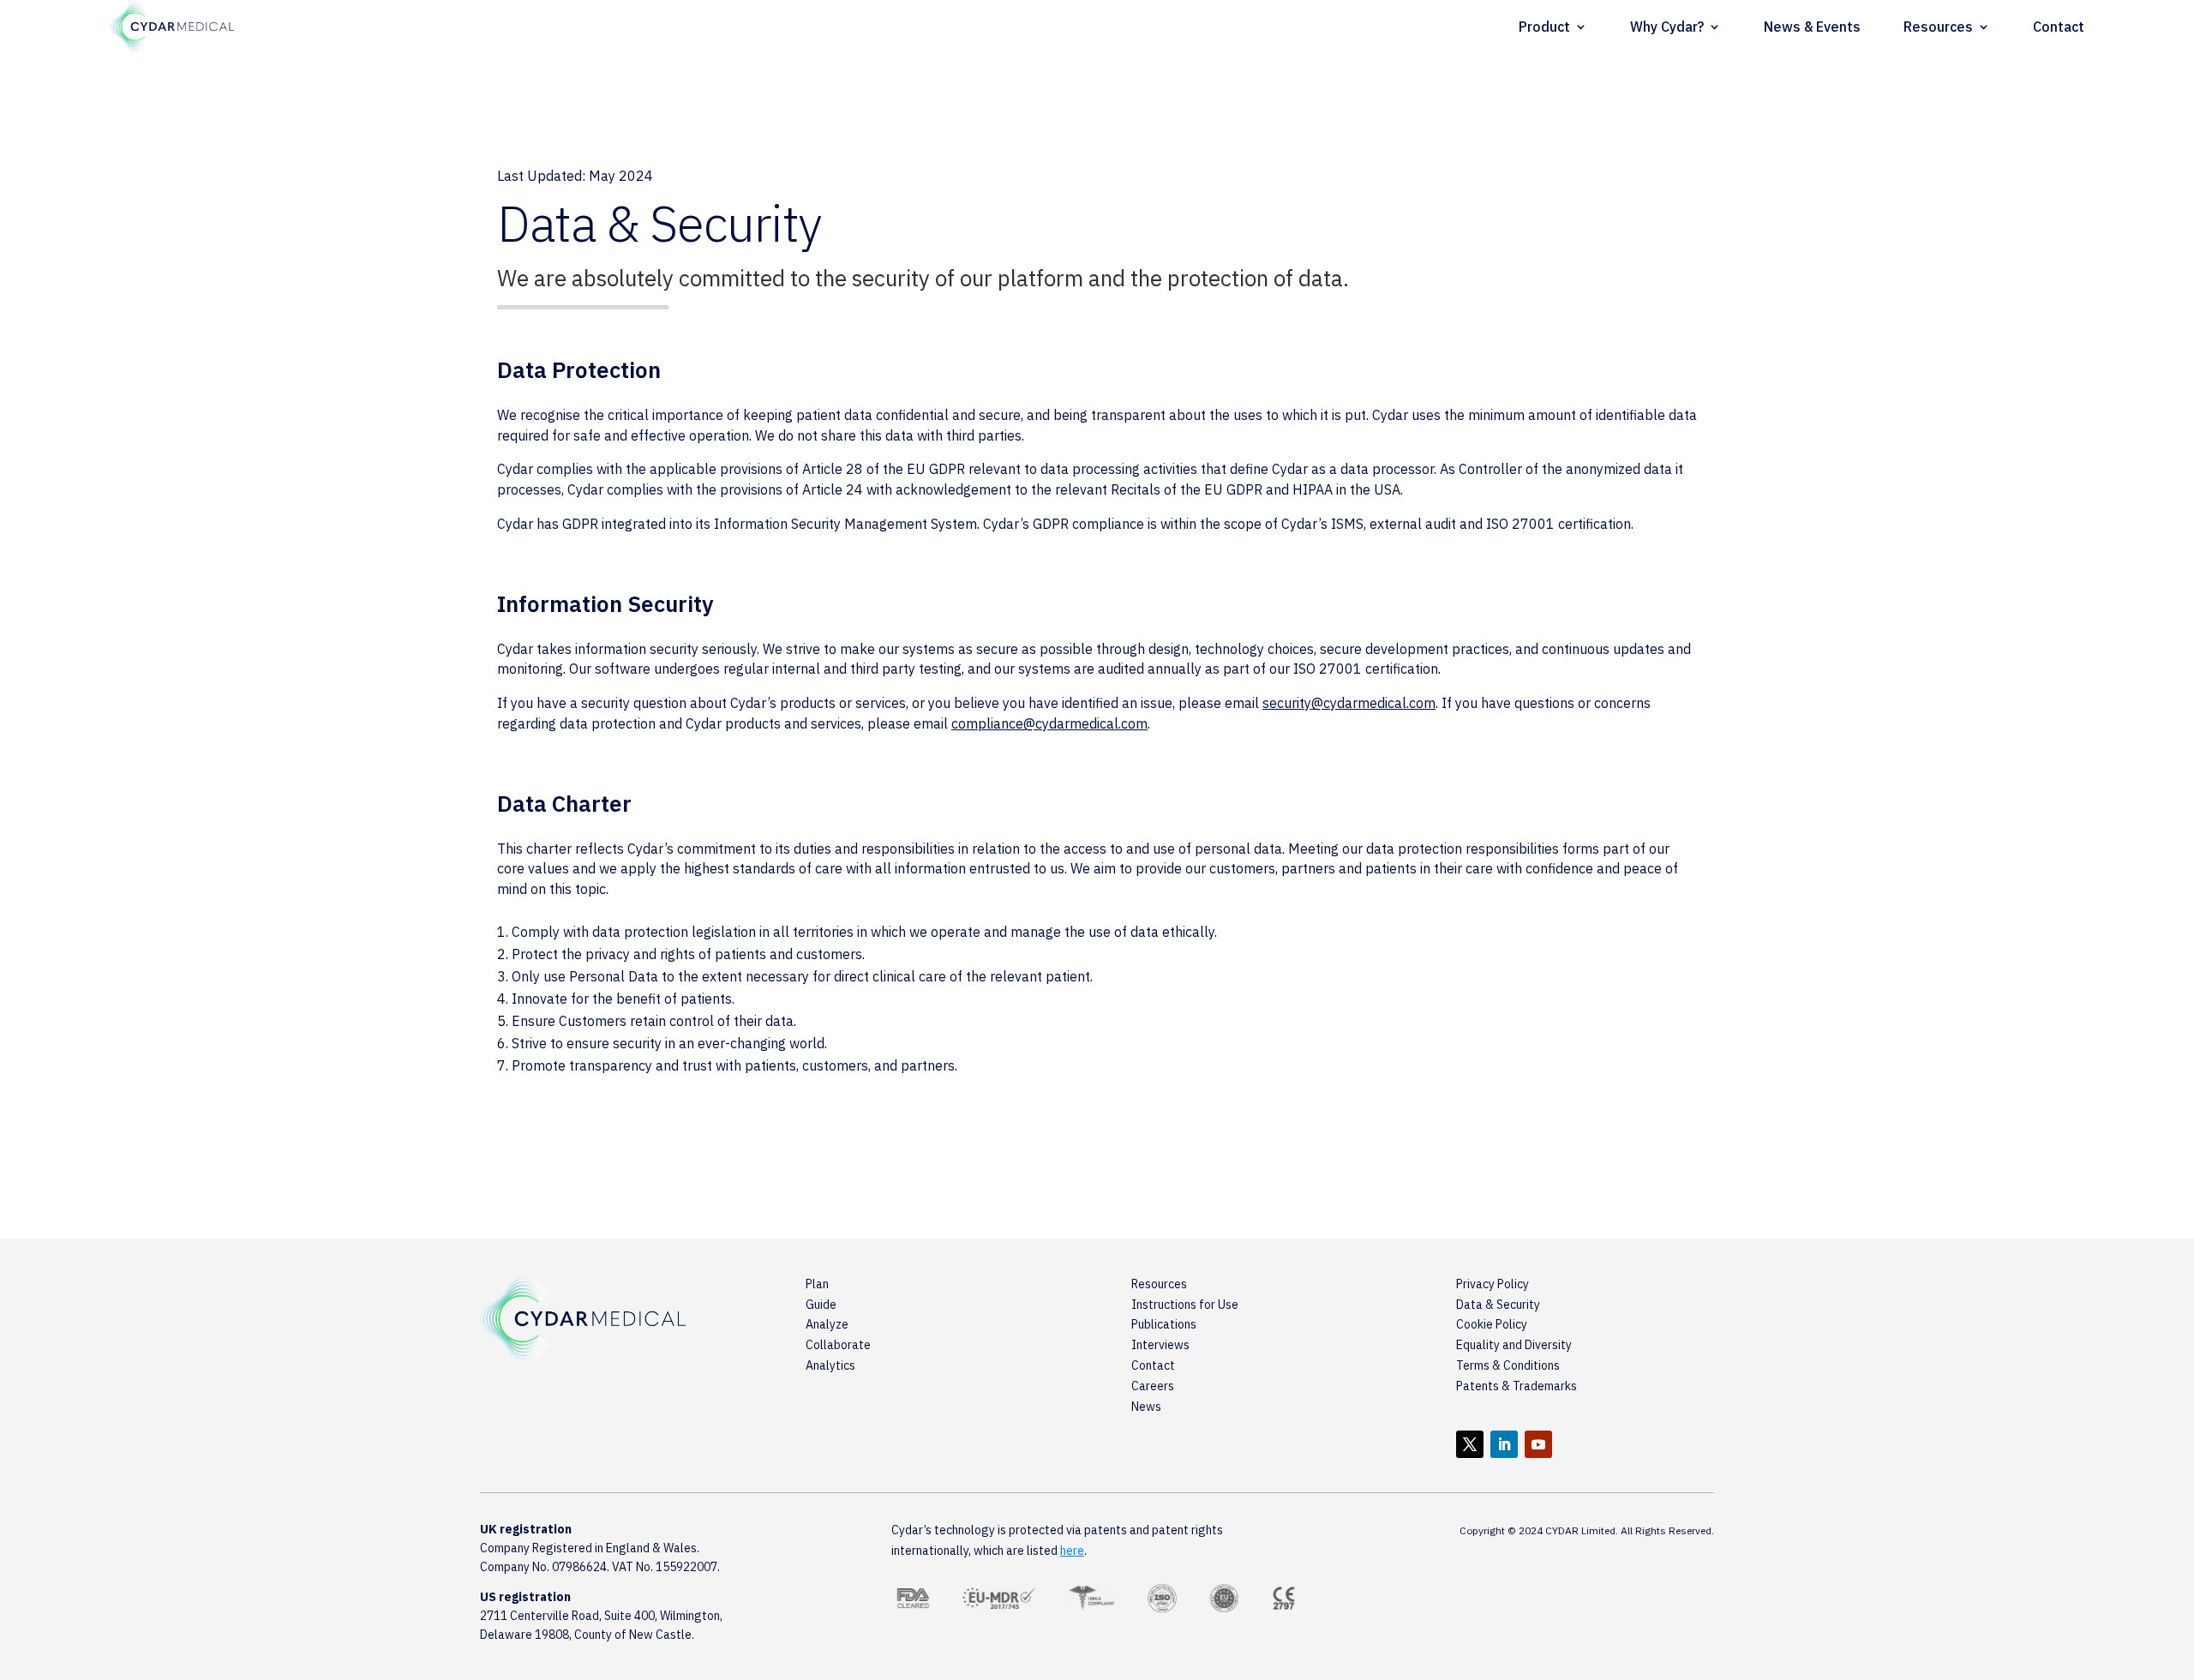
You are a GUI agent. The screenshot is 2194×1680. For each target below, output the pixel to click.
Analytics (830, 1365)
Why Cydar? (1667, 27)
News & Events (1812, 27)
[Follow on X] (1470, 1444)
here (1072, 1551)
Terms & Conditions (1508, 1365)
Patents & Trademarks (1517, 1386)
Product (1544, 27)
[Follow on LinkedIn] (1504, 1444)
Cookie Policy (1492, 1324)
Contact (2059, 27)
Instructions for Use (1185, 1305)
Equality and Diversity (1514, 1345)
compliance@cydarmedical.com (1049, 723)
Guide (821, 1305)
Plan (817, 1284)
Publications (1164, 1324)
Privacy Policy (1493, 1284)
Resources (1938, 27)
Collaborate (838, 1345)
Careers (1153, 1386)
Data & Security (1498, 1305)
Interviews (1160, 1345)
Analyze (827, 1324)
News (1146, 1407)
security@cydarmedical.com (1349, 703)
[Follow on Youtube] (1538, 1444)
